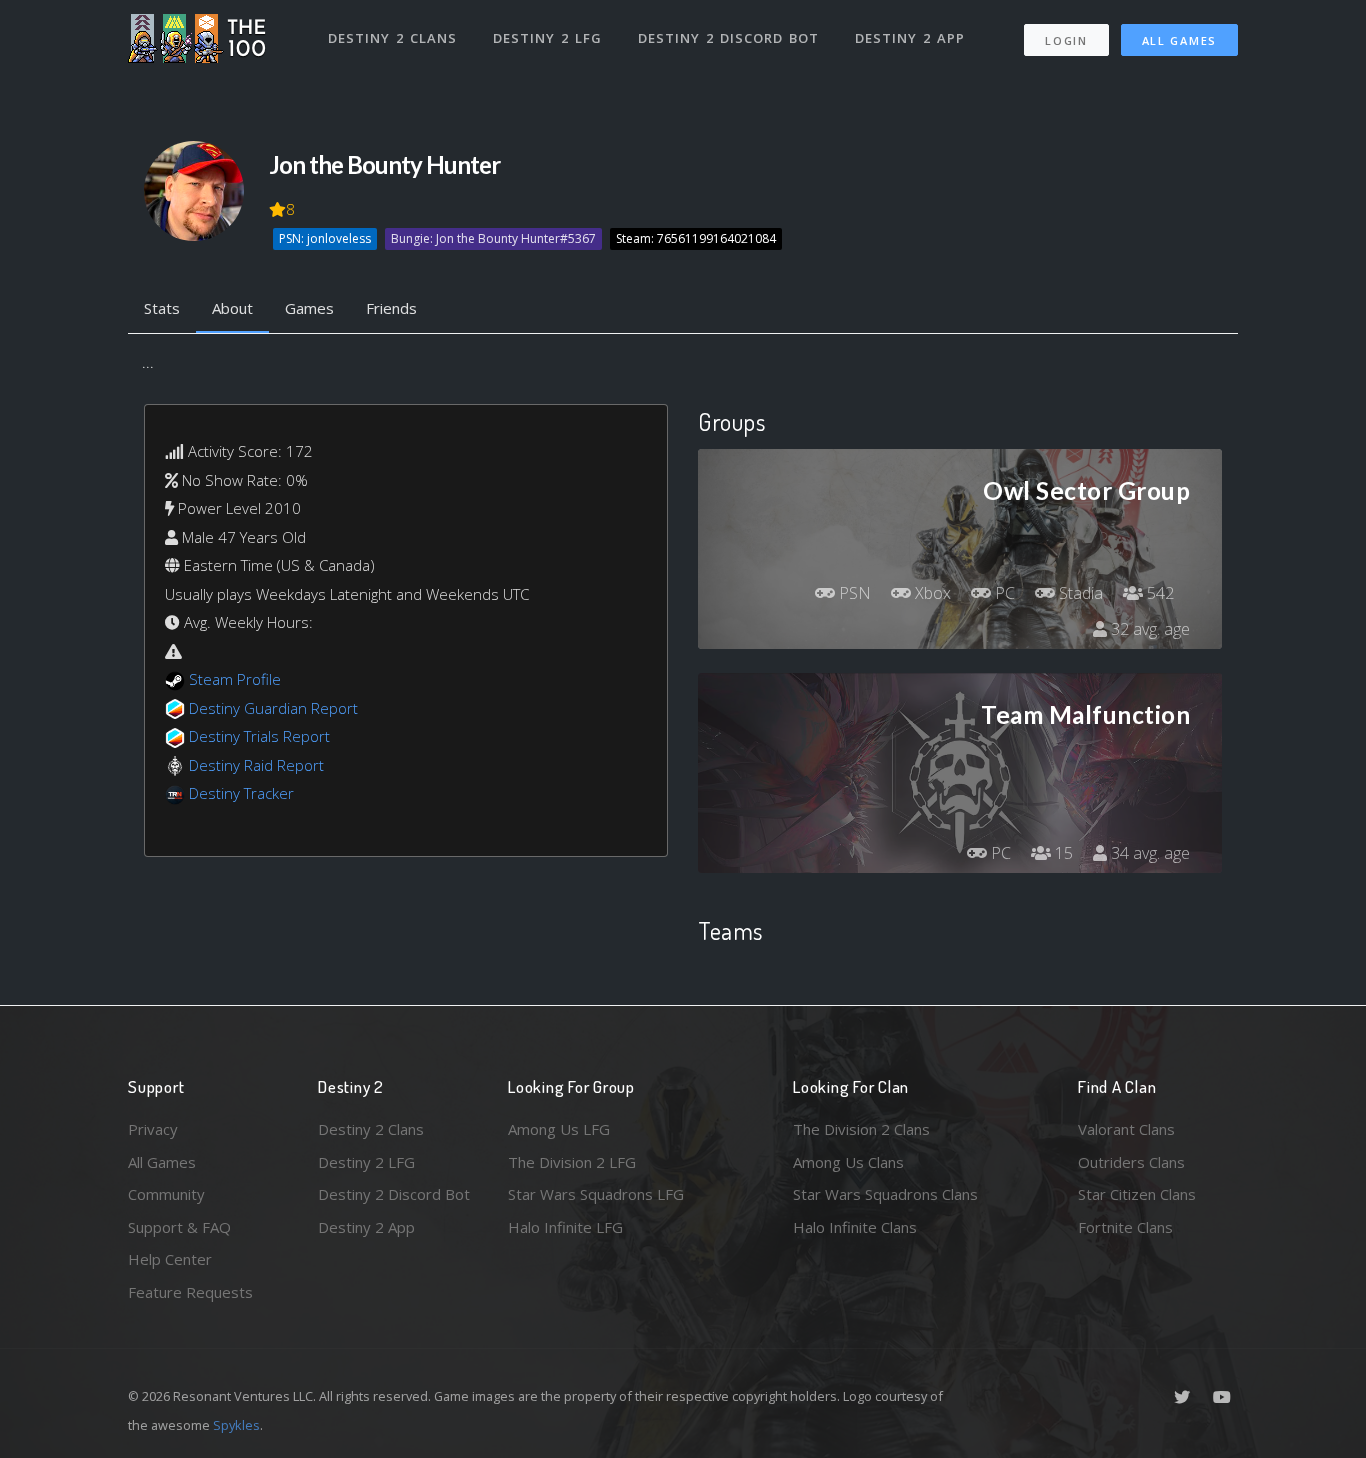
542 (1158, 593)
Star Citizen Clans (1137, 1194)
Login (1066, 40)
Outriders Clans (1131, 1162)
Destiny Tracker (241, 793)
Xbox (931, 593)
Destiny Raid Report (256, 765)
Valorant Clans (1126, 1129)
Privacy (153, 1129)
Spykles (236, 1425)
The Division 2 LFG (572, 1162)
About (232, 308)
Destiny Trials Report (259, 736)
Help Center (170, 1259)
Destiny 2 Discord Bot (728, 38)
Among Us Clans (848, 1162)
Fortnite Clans (1125, 1227)
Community (166, 1194)
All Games (1179, 40)
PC (1003, 593)
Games (309, 308)
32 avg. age (1148, 629)
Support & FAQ (179, 1227)
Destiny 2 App (910, 38)
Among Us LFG (559, 1129)
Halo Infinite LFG (565, 1227)
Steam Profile (235, 679)
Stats (162, 308)
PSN (853, 593)
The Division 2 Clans (861, 1129)
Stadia (1079, 593)
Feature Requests (190, 1292)
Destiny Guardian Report (273, 708)
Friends (391, 308)
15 (1062, 853)
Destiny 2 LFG (547, 38)
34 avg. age (1148, 853)
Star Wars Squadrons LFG (596, 1194)
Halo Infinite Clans (855, 1227)
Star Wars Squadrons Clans (885, 1194)
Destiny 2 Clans (392, 38)
